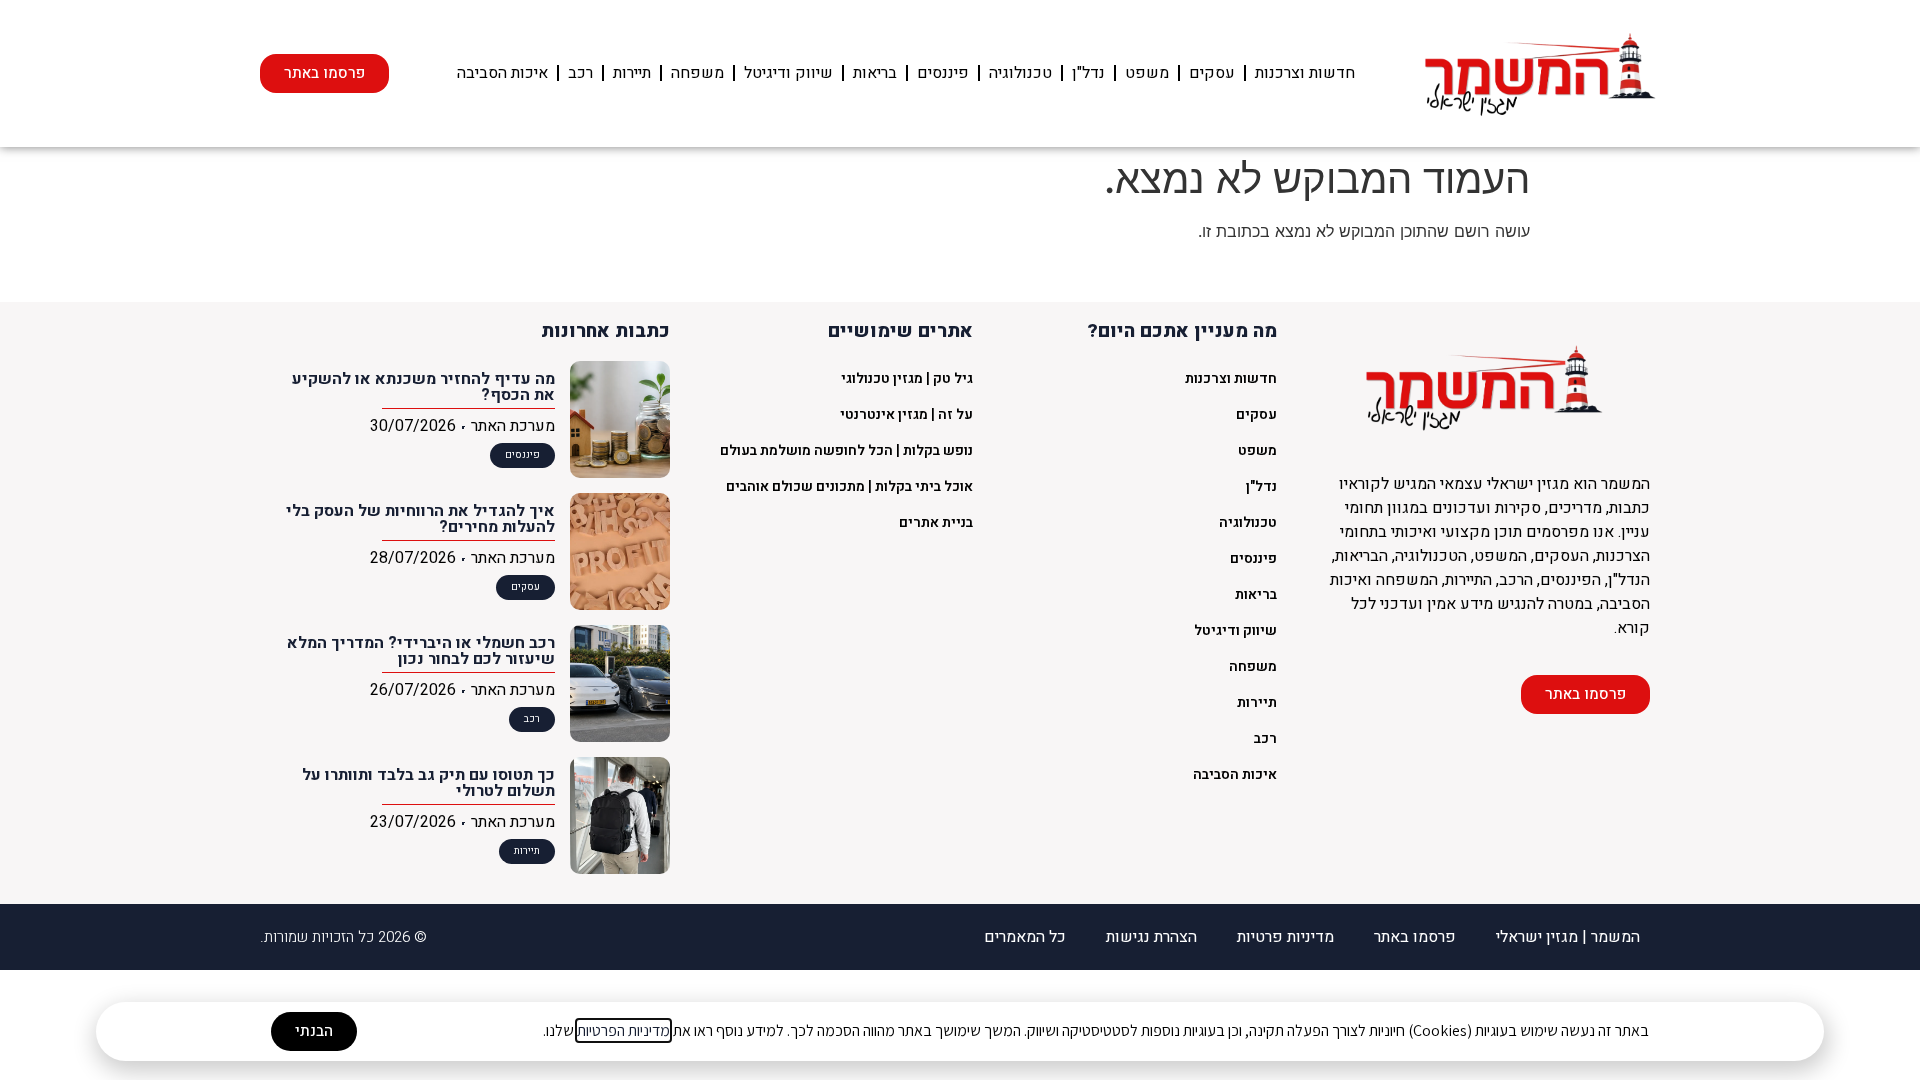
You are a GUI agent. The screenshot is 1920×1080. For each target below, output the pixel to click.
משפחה (697, 73)
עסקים (1212, 73)
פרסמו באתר (1415, 937)
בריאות (875, 73)
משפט (1147, 73)
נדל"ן (1088, 73)
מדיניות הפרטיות (623, 1030)
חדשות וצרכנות (1305, 73)
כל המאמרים (1025, 937)
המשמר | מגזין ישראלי (1568, 937)
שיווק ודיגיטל (788, 73)
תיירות (632, 73)
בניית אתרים (936, 522)
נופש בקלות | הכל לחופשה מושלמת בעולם (846, 450)
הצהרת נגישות (1151, 937)
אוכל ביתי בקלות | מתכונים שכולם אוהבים (849, 486)
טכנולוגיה (1020, 73)
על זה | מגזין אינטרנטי (906, 414)
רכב (580, 73)
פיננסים (943, 73)
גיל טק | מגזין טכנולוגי (907, 378)
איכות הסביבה (502, 73)
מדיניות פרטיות (1285, 937)
